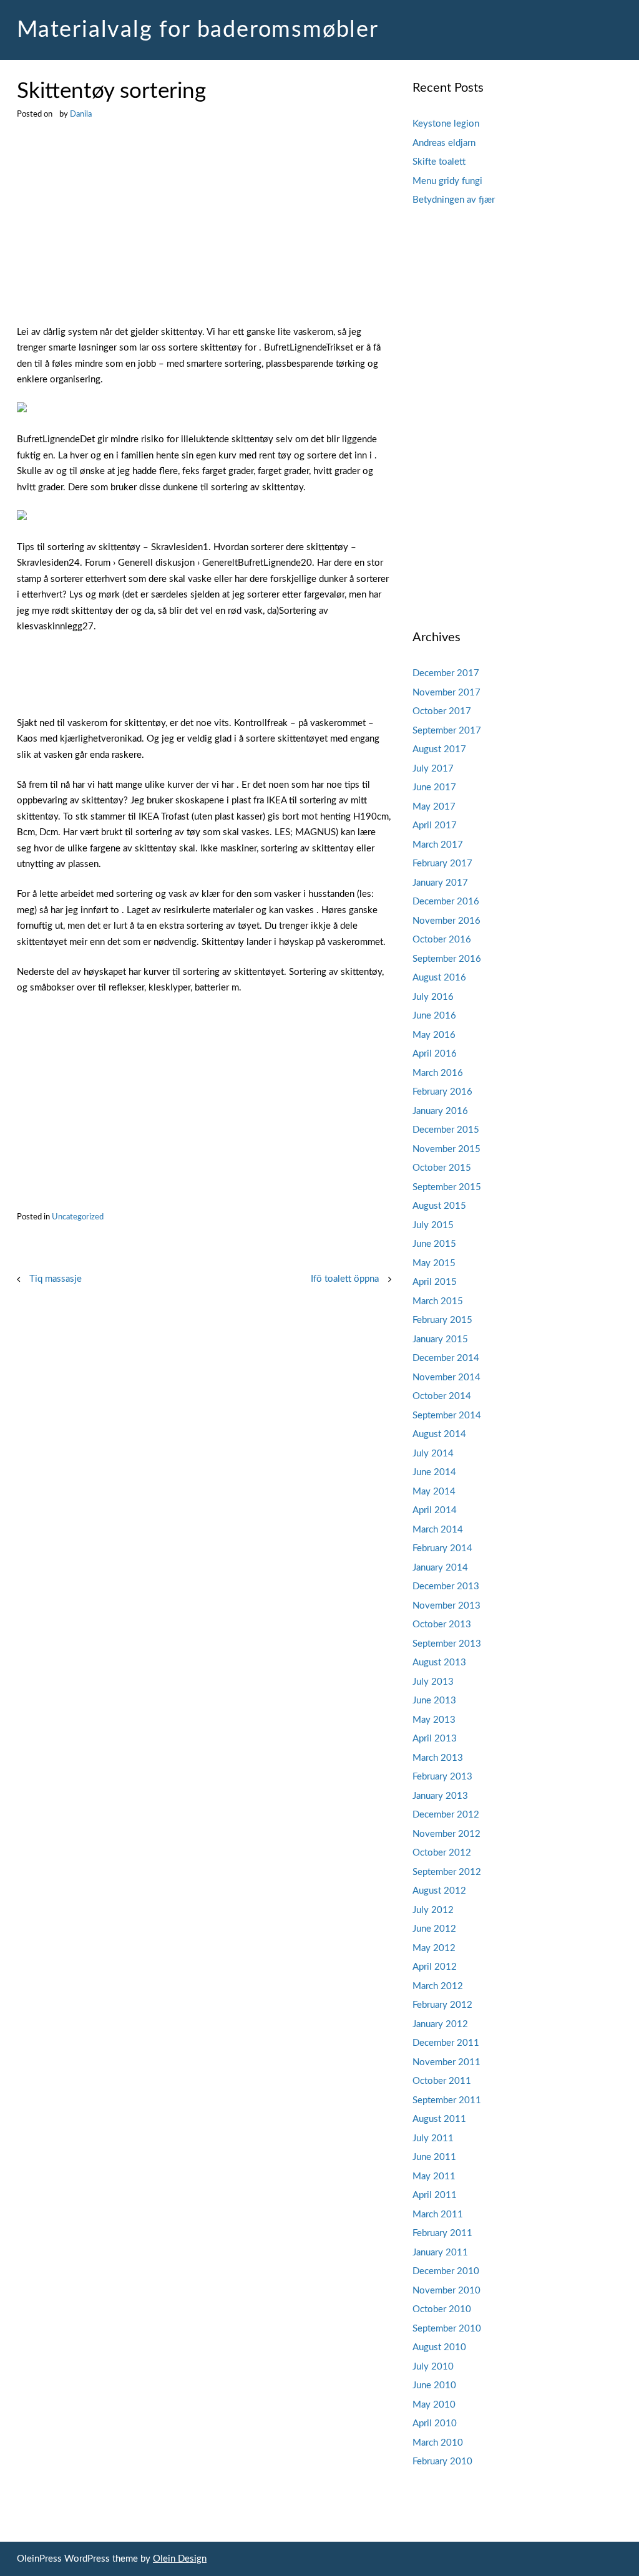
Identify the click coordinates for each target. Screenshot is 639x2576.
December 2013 (446, 1586)
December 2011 (446, 2043)
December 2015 (446, 1130)
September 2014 (447, 1416)
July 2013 (433, 1682)
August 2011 (439, 2119)
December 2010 (446, 2271)
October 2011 (442, 2081)
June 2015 (434, 1244)
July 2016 (433, 997)
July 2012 (433, 1910)
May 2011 (434, 2177)
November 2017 (446, 693)
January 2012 (440, 2024)
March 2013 (438, 1758)
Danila (81, 114)
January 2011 (440, 2253)
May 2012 (434, 1948)
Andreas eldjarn (444, 143)
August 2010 (439, 2347)
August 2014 (439, 1434)
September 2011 (447, 2100)
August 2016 (439, 978)
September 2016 (447, 959)
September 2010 (447, 2329)
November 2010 (446, 2291)
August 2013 (439, 1663)
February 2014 (442, 1548)
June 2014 (434, 1472)
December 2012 (446, 1815)
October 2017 (442, 711)
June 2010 (434, 2385)
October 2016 (442, 940)
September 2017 (447, 731)
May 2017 (434, 807)
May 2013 (434, 1720)
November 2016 (446, 921)
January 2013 (440, 1796)
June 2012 (434, 1929)
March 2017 (438, 845)
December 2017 (446, 673)
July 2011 (433, 2138)
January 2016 (440, 1111)
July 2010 (433, 2367)
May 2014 (434, 1492)
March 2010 (438, 2443)
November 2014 (446, 1378)
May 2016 (434, 1035)
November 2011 (446, 2062)
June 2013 (434, 1701)
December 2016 (446, 902)
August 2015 (439, 1206)
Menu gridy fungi (447, 181)
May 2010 (434, 2405)
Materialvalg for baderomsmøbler (198, 30)
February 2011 (442, 2233)
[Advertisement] (204, 232)
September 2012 (447, 1872)
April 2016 (435, 1054)
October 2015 (442, 1168)
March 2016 (438, 1073)
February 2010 (442, 2462)
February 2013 (442, 1777)
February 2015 (442, 1320)
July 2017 (433, 769)
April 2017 (435, 826)
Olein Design (180, 2559)
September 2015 (447, 1187)
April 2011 (435, 2195)
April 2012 (435, 1967)
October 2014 (442, 1396)
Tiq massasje (56, 1279)
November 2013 (446, 1606)
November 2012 (446, 1834)
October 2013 (442, 1625)
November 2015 (446, 1149)
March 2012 (438, 1986)
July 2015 (433, 1225)
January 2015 (440, 1339)
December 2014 (446, 1358)
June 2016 (434, 1016)
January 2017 (440, 883)
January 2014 (440, 1568)
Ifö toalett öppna (345, 1279)
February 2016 (442, 1092)
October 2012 (442, 1853)
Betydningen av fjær (454, 200)
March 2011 (438, 2215)
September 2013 (447, 1644)
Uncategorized (78, 1217)
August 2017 (439, 749)
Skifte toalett (439, 162)
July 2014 (433, 1454)
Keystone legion (446, 124)
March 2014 (438, 1530)
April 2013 (435, 1739)
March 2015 (438, 1301)
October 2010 (442, 2309)
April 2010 (435, 2423)
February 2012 (442, 2005)
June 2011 (434, 2157)
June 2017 (434, 787)
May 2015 (434, 1263)
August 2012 (439, 1891)
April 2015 (435, 1282)
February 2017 (442, 864)
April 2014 (435, 1510)
